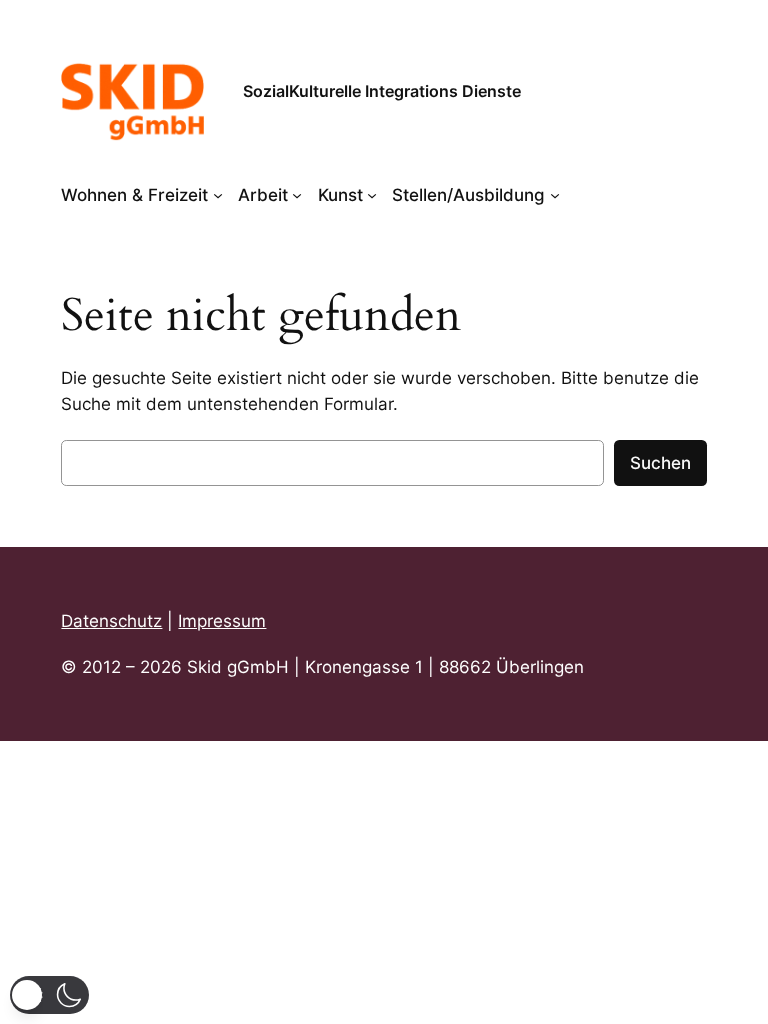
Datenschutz (111, 621)
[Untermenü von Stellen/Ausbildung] (555, 195)
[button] (49, 995)
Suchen (660, 463)
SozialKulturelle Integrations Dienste (382, 91)
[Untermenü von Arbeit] (297, 195)
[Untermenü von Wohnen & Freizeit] (218, 195)
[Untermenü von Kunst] (372, 195)
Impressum (222, 621)
